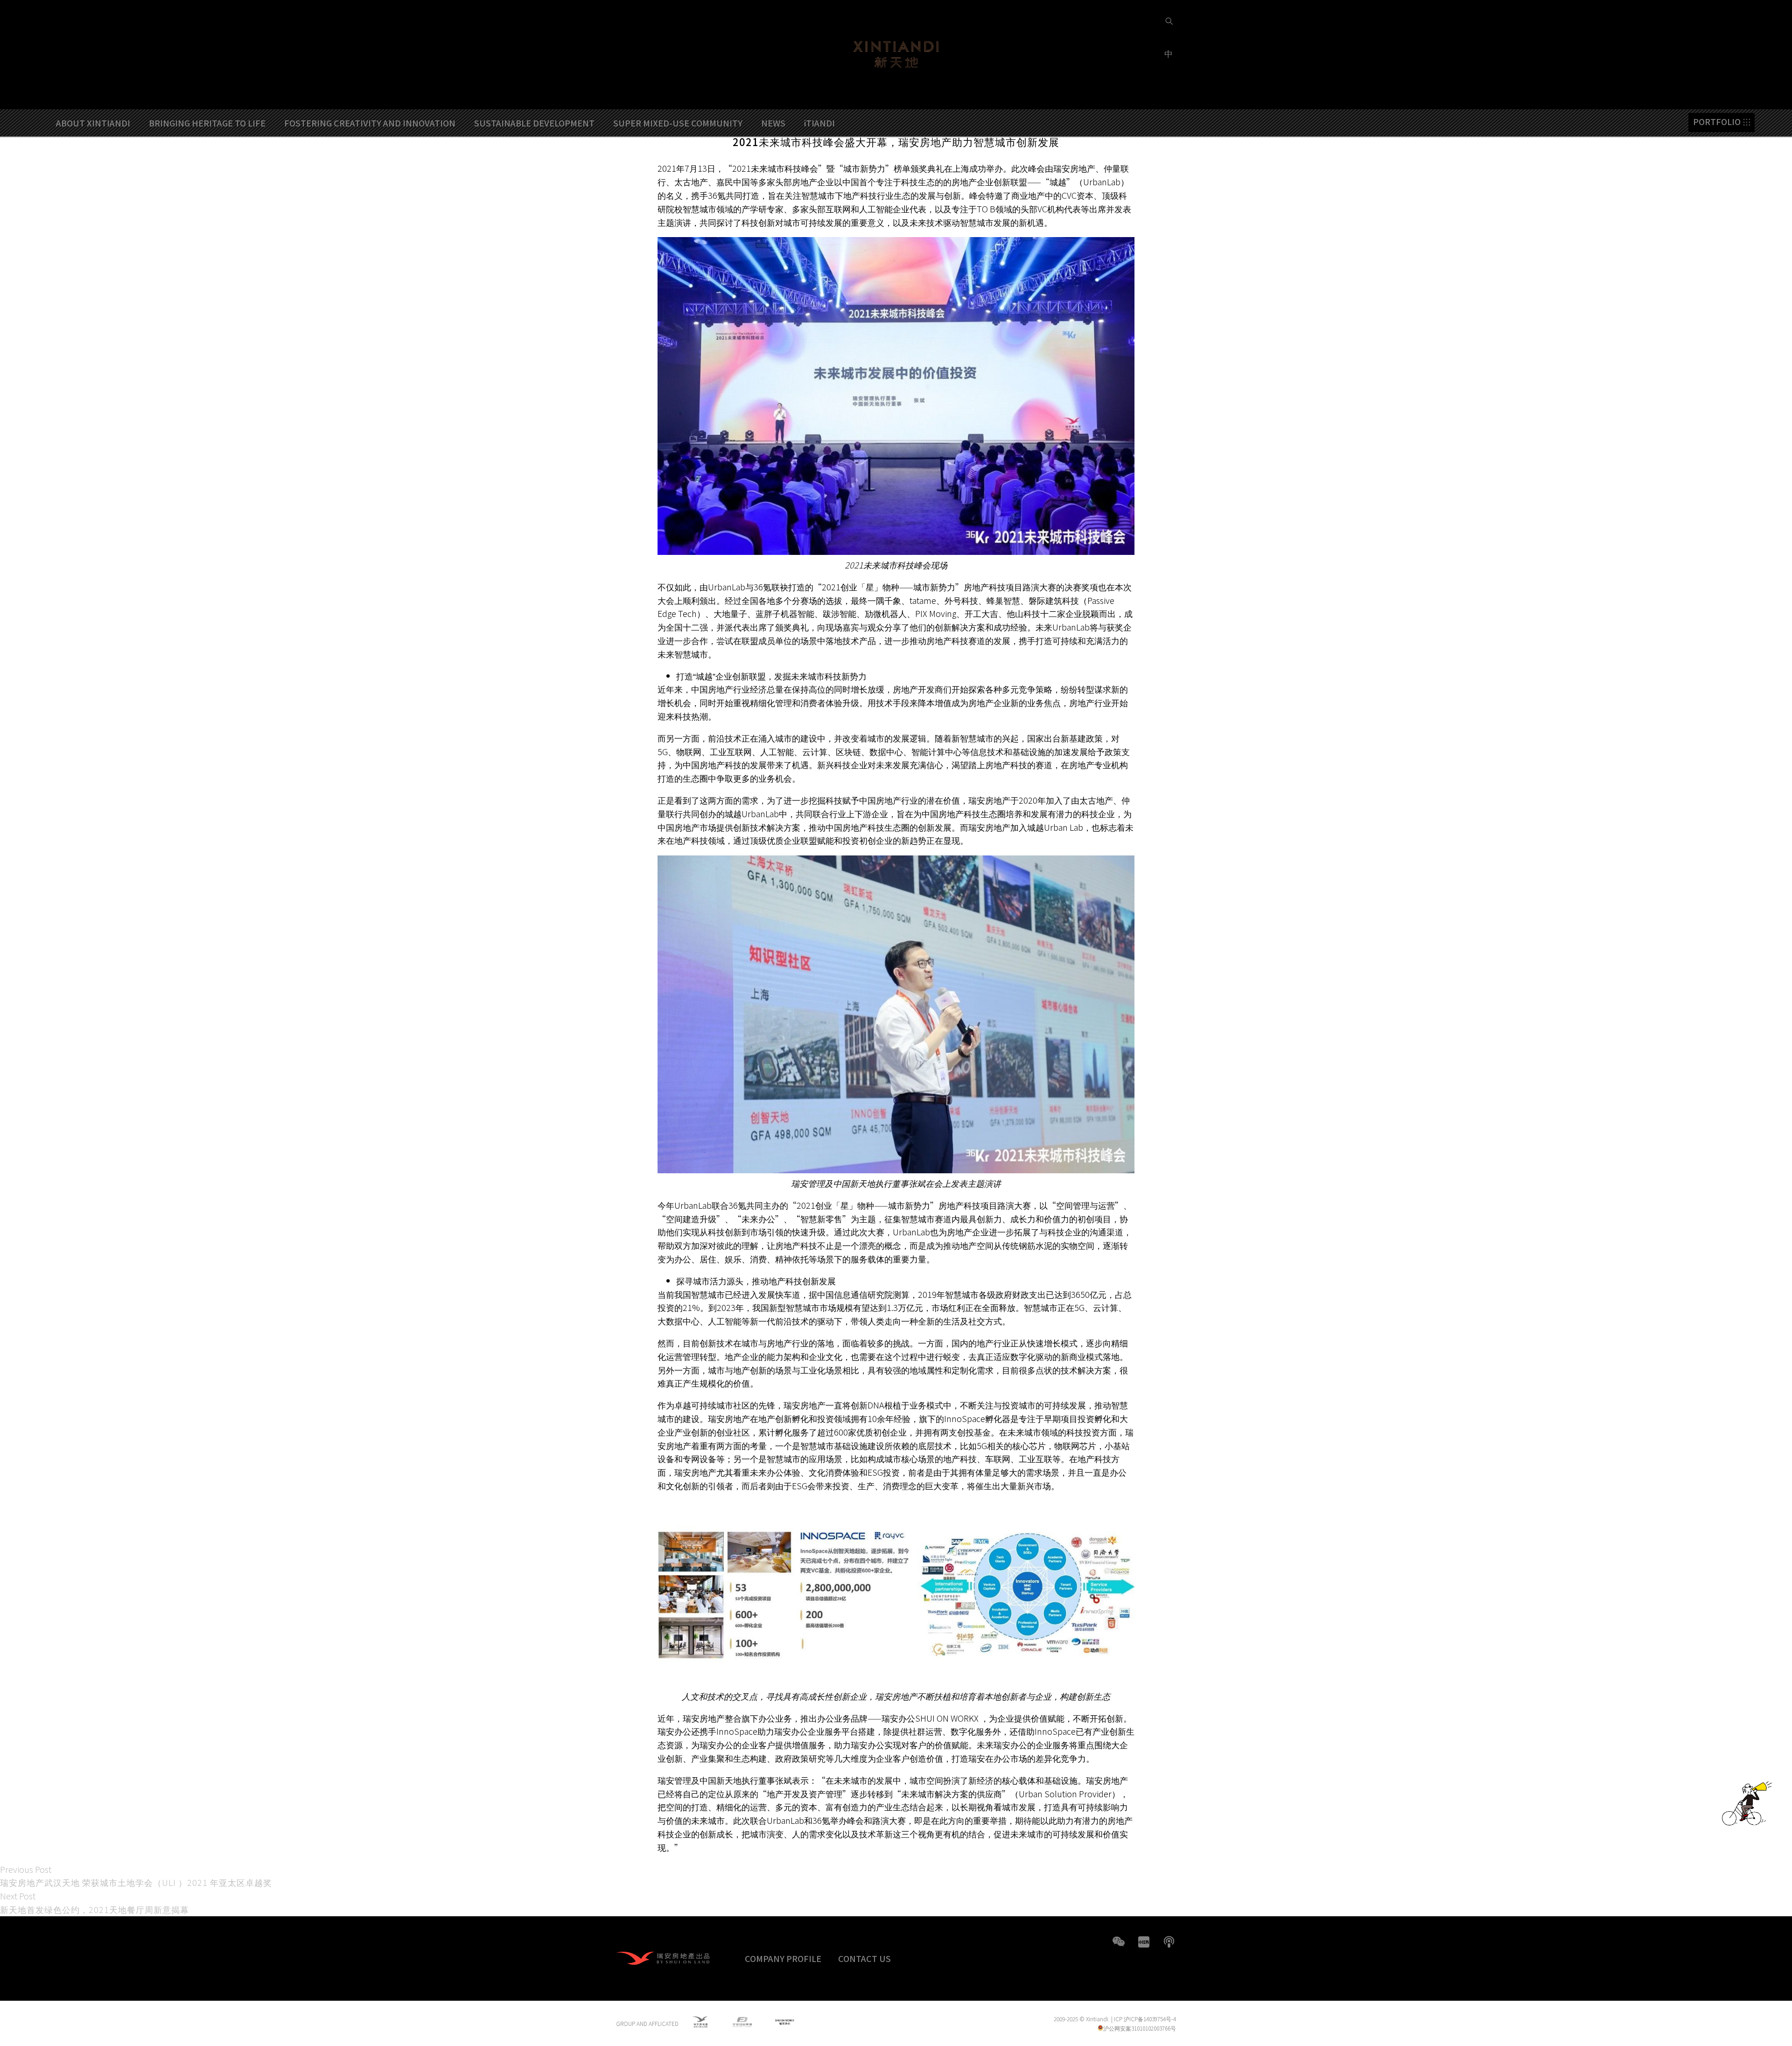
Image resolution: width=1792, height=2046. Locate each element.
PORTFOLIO (1717, 122)
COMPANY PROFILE (783, 1958)
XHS (1144, 1942)
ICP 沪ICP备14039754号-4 (1145, 2019)
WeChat (1119, 1942)
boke (1169, 1942)
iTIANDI (819, 123)
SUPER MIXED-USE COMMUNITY (678, 123)
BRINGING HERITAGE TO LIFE (207, 123)
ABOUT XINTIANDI (93, 123)
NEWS (773, 123)
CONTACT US (864, 1958)
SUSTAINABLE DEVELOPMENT (534, 123)
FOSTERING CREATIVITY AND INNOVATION (370, 123)
